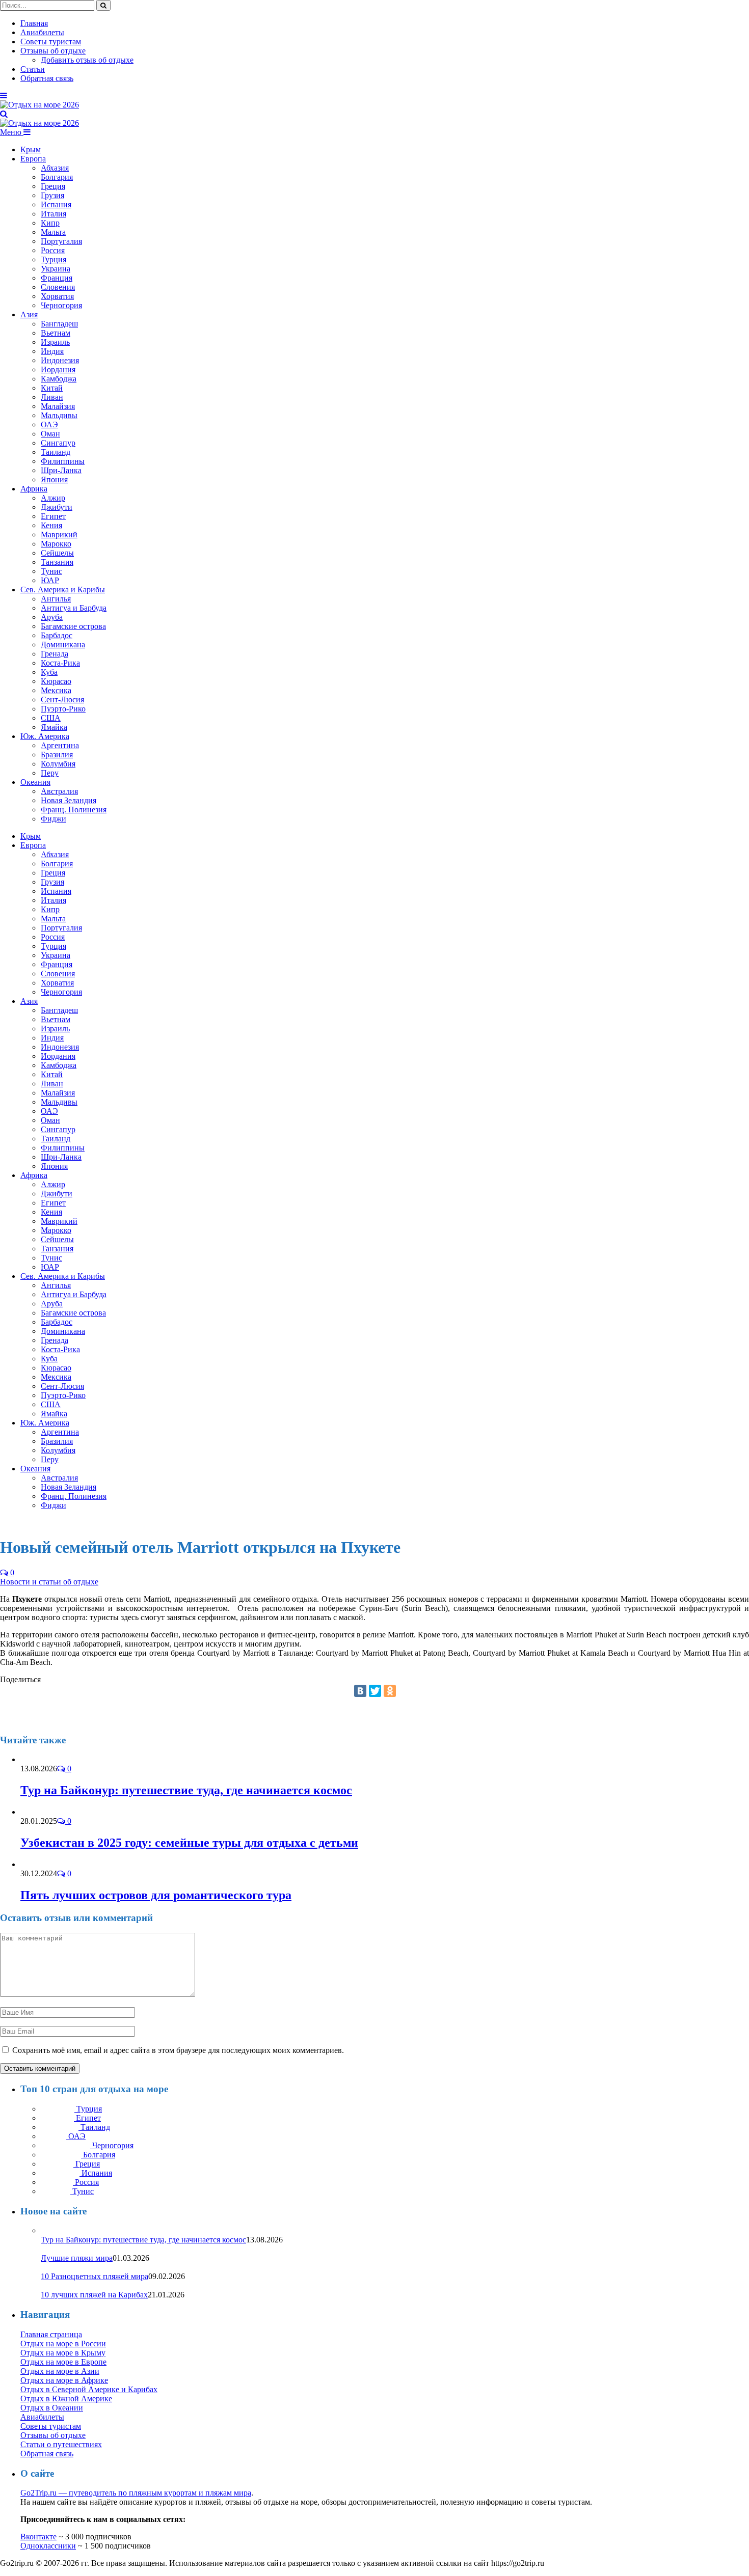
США (51, 718)
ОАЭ (49, 424)
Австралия (59, 791)
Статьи (33, 69)
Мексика (56, 690)
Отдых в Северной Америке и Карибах (89, 2389)
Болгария (57, 177)
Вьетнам (56, 333)
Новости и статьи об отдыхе (49, 1582)
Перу (50, 773)
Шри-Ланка (61, 470)
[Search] (4, 114)
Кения (51, 525)
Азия (29, 314)
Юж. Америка (45, 736)
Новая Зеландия (69, 800)
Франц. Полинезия (74, 810)
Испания (56, 204)
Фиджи (53, 819)
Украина (56, 269)
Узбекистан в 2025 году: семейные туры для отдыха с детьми (189, 1843)
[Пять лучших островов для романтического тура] (37, 1864)
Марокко (56, 544)
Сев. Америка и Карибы (63, 590)
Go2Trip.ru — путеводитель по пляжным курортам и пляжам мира (136, 2493)
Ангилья (56, 599)
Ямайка (54, 727)
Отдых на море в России (63, 2344)
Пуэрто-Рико (63, 709)
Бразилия (57, 755)
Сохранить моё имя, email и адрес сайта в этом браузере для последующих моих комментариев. (178, 2050)
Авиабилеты (42, 32)
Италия (53, 214)
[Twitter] (375, 1691)
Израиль (55, 342)
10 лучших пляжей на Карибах (94, 2295)
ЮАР (50, 580)
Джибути (57, 507)
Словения (58, 287)
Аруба (52, 617)
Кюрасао (56, 681)
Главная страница (51, 2334)
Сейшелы (57, 553)
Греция (53, 186)
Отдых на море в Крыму (63, 2353)
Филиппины (63, 461)
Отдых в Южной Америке (66, 2399)
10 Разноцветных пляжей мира (95, 2276)
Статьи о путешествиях (61, 2444)
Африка (34, 489)
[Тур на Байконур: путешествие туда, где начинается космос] (48, 1759)
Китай (52, 388)
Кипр (50, 223)
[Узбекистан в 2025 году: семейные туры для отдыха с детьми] (44, 1812)
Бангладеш (59, 324)
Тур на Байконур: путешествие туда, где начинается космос (186, 1790)
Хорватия (57, 296)
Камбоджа (59, 379)
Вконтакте (38, 2537)
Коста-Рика (60, 663)
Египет (53, 516)
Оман (50, 434)
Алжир (53, 498)
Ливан (52, 397)
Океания (35, 782)
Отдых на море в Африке (64, 2380)
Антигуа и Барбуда (74, 608)
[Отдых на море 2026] (39, 105)
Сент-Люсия (62, 700)
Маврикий (59, 535)
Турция (53, 259)
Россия (53, 250)
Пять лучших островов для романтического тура (156, 1895)
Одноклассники (48, 2546)
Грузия (52, 195)
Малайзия (58, 406)
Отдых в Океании (52, 2408)
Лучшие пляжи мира (77, 2258)
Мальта (53, 232)
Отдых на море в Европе (63, 2362)
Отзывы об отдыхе (53, 51)
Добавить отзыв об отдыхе (87, 60)
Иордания (58, 369)
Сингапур (58, 443)
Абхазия (55, 168)
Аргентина (60, 745)
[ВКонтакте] (360, 1691)
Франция (57, 278)
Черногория (61, 305)
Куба (49, 672)
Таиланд (56, 452)
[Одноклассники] (390, 1691)
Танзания (57, 562)
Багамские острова (73, 626)
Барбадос (57, 635)
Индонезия (60, 360)
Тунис (51, 571)
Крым (31, 149)
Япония (54, 479)
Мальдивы (59, 415)
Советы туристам (51, 42)
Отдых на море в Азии (60, 2371)
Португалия (61, 241)
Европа (33, 159)
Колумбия (58, 764)
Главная (34, 23)
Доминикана (63, 645)
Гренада (55, 654)
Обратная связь (47, 78)
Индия (52, 351)
